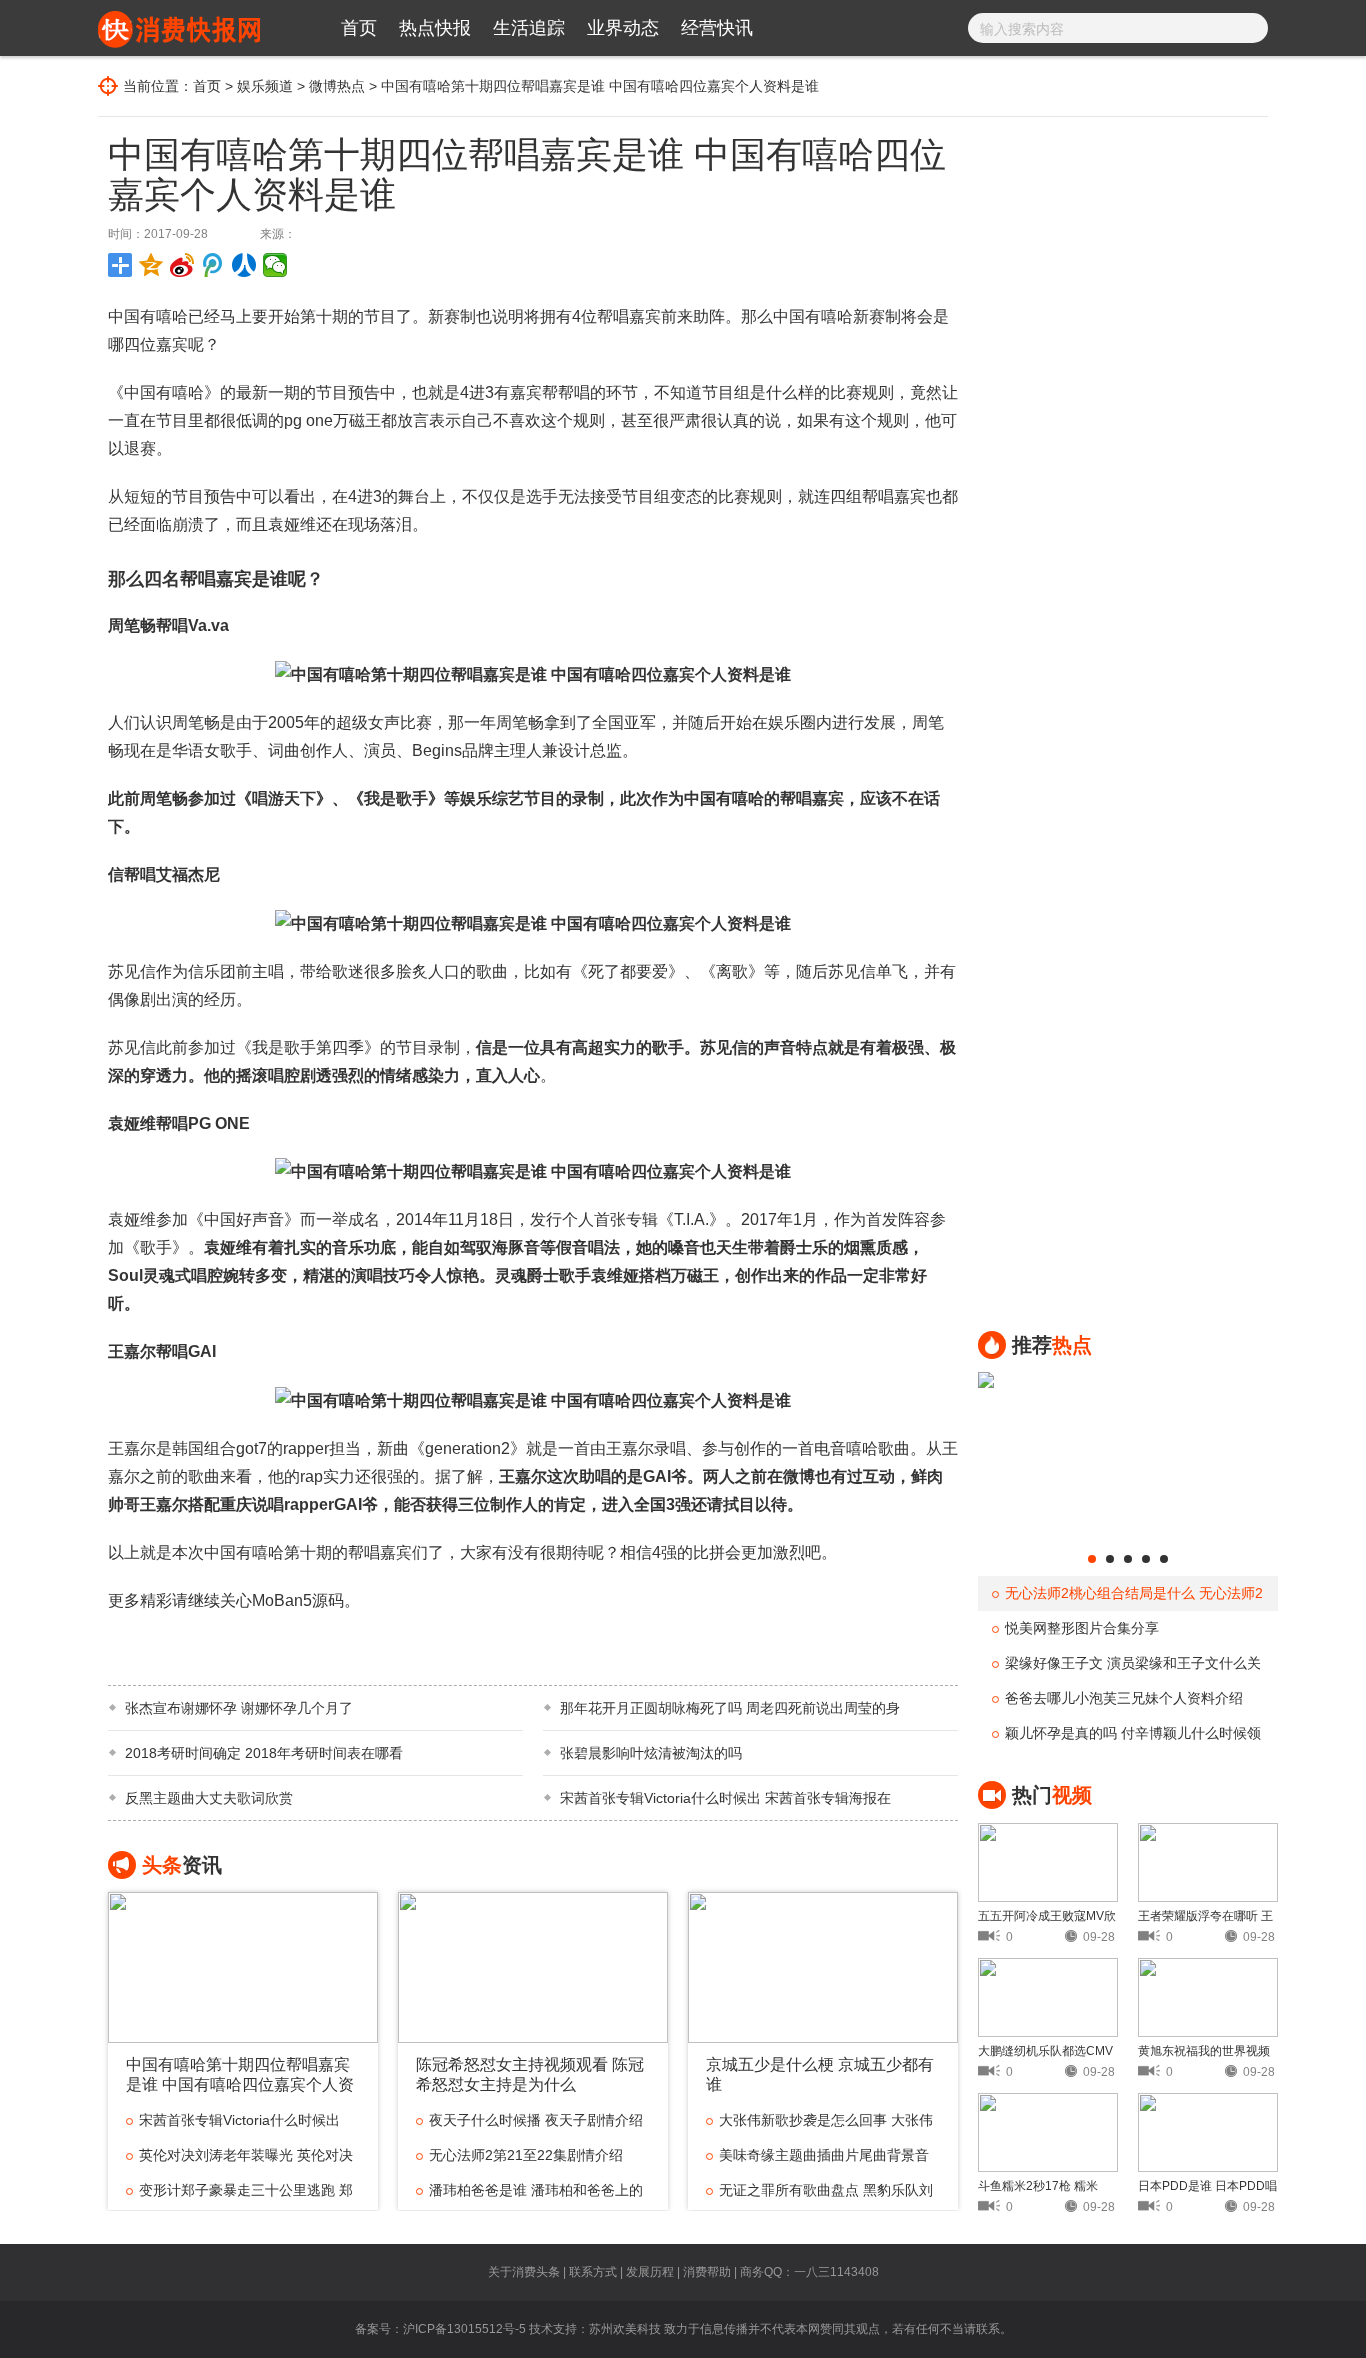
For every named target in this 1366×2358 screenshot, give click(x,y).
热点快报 (435, 28)
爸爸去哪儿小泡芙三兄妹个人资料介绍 (1124, 1698)
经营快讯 (717, 28)
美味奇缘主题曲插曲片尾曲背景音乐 (817, 2160)
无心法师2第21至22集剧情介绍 (526, 2155)
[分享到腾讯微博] (213, 265)
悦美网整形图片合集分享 (1082, 1628)
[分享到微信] (275, 265)
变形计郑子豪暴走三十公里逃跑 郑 (246, 2190)
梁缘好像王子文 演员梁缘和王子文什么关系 (1126, 1668)
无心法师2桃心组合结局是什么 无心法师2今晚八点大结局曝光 (1127, 1598)
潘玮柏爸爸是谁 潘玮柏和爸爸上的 (536, 2190)
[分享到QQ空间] (151, 265)
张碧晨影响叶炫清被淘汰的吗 (651, 1753)
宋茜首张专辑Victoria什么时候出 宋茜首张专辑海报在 (725, 1798)
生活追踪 (529, 28)
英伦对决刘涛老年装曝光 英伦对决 (246, 2155)
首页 (359, 28)
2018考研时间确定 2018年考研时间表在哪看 (264, 1753)
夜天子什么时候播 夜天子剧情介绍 (536, 2120)
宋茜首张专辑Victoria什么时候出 (239, 2120)
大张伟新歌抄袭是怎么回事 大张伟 (826, 2120)
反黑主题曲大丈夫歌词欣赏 (209, 1798)
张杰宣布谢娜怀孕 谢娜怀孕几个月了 (239, 1708)
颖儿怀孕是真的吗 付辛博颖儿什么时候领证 (1126, 1738)
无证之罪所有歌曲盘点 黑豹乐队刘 (826, 2190)
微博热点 (337, 86)
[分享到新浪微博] (182, 265)
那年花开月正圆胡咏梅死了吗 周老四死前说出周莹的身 (730, 1708)
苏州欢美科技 (625, 2329)
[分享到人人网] (244, 265)
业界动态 (623, 28)
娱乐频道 (265, 86)
